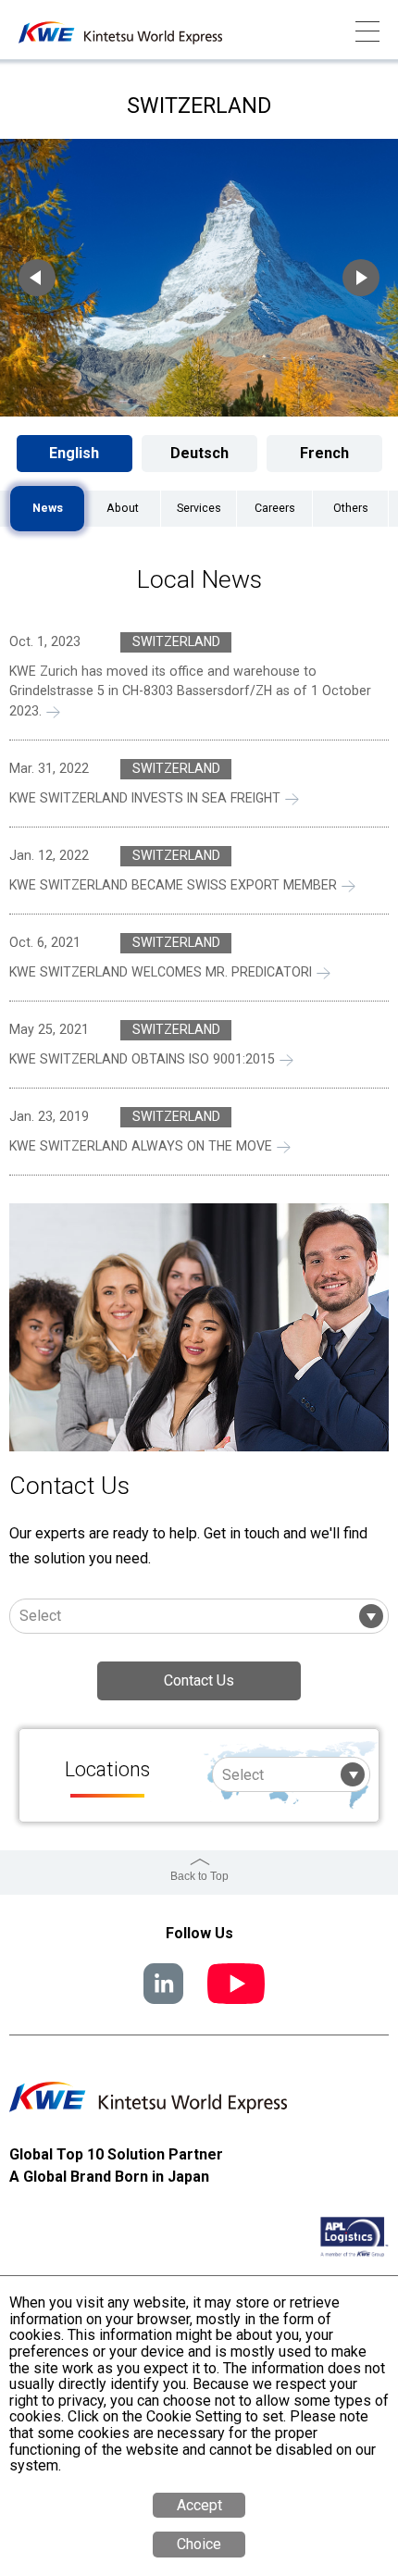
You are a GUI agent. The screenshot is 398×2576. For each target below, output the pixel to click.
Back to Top (199, 1876)
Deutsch (199, 453)
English (74, 453)
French (324, 453)
